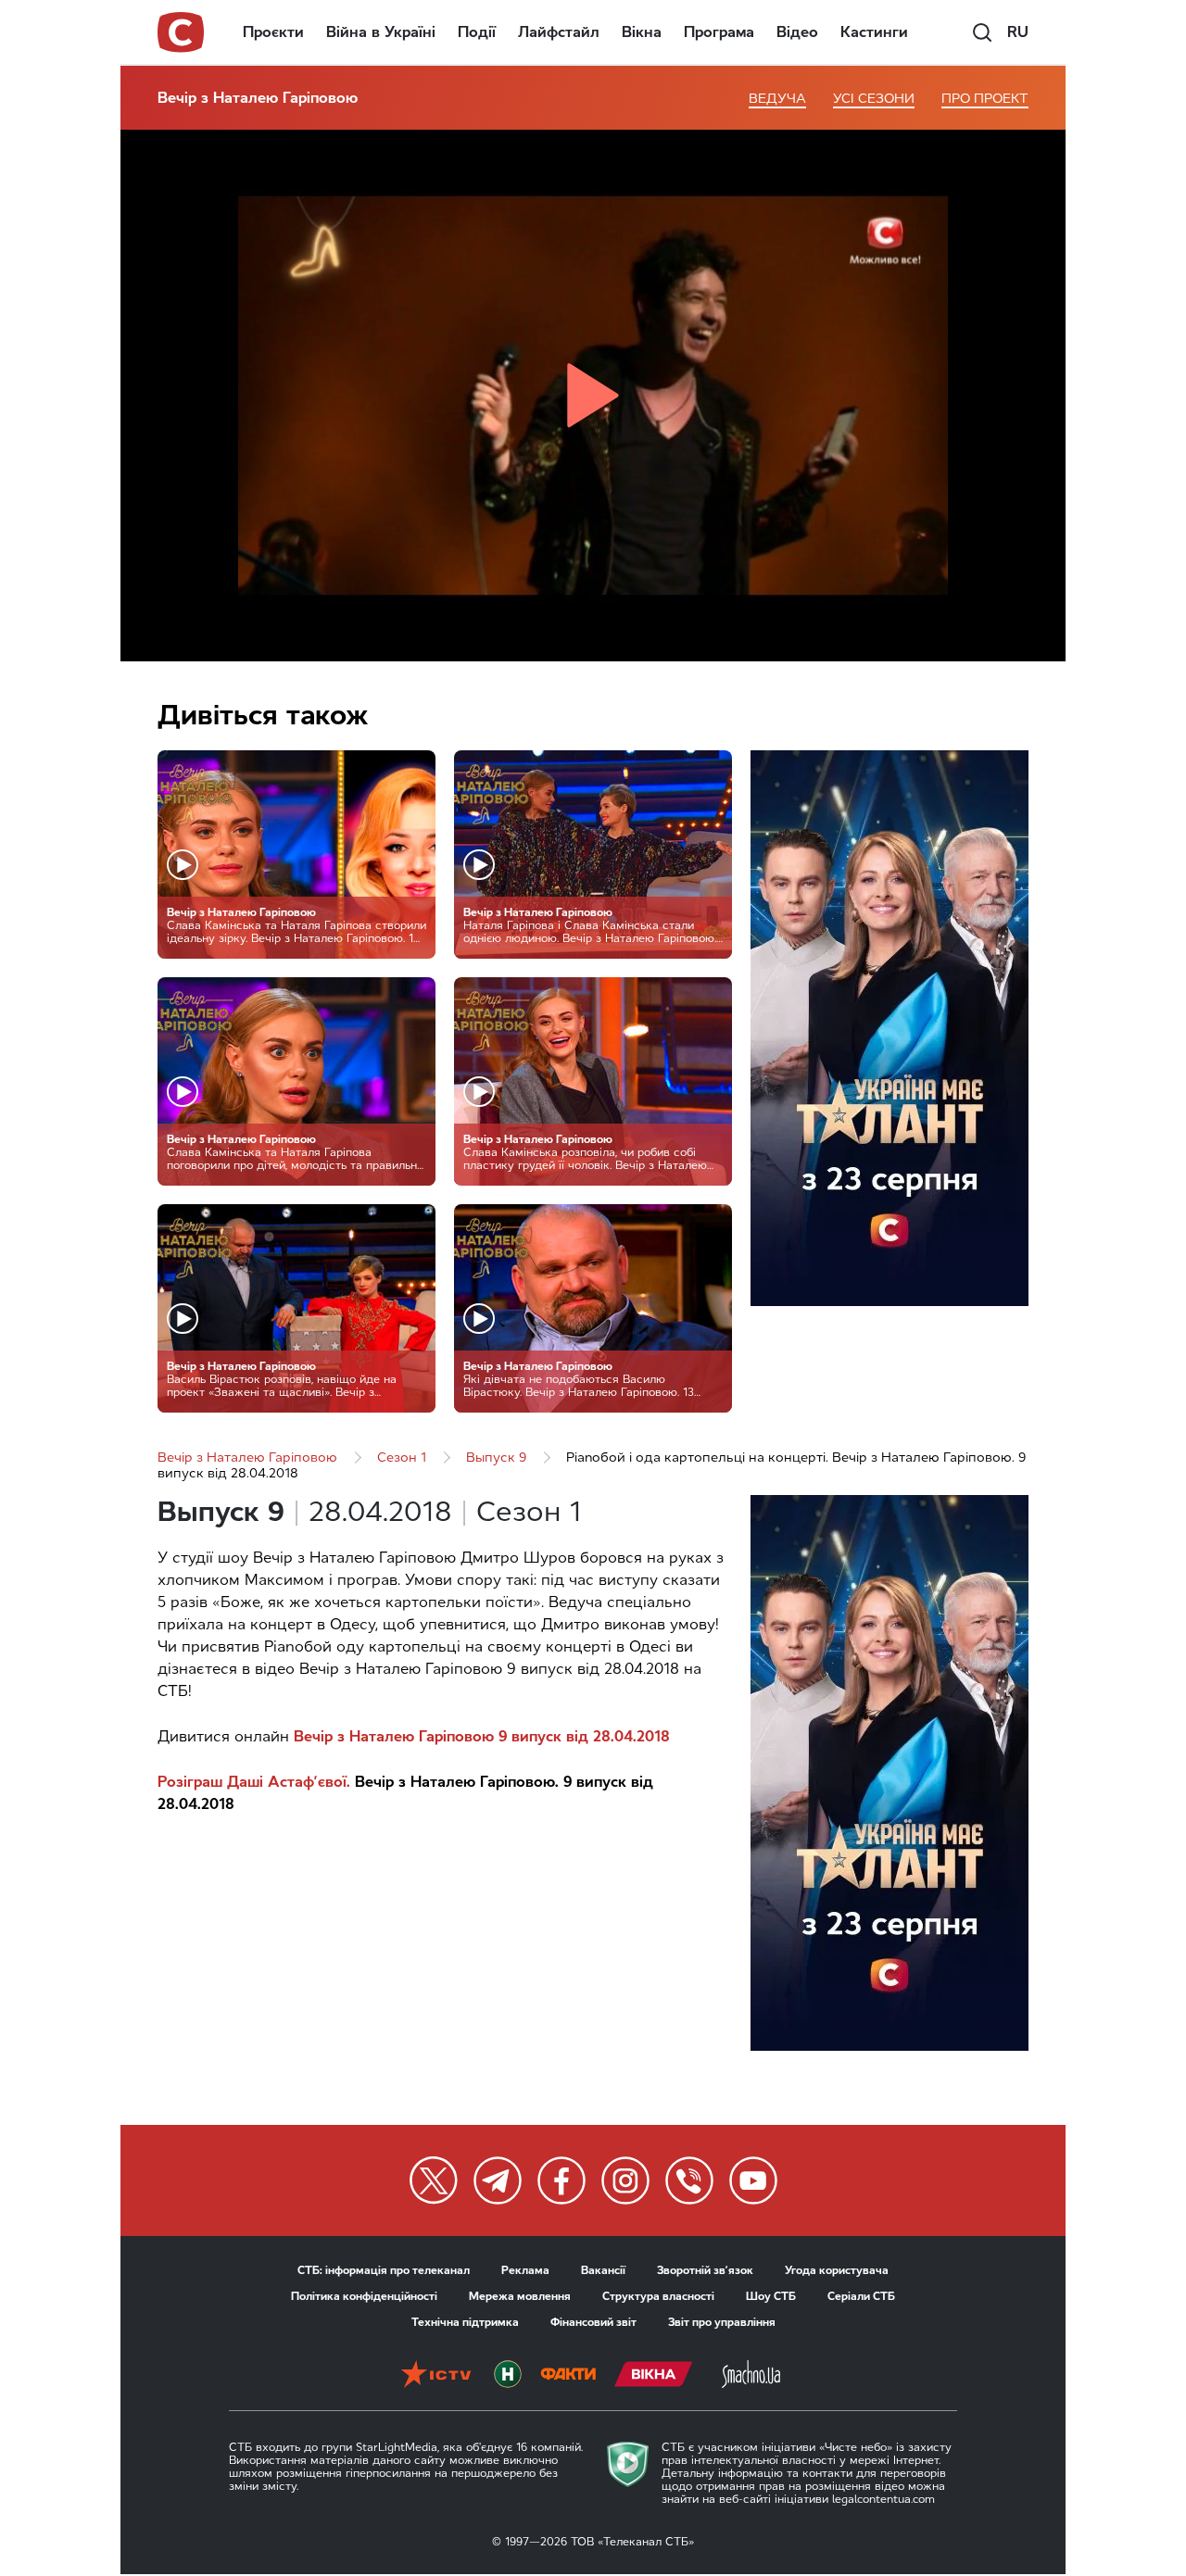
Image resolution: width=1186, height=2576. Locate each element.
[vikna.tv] (654, 2376)
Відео (797, 32)
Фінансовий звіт (593, 2322)
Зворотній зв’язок (705, 2270)
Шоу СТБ (771, 2296)
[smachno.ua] (751, 2376)
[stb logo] (182, 32)
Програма (719, 32)
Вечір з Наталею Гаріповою (258, 98)
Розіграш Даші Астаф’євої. (254, 1782)
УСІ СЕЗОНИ (874, 99)
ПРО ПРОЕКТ (985, 99)
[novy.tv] (508, 2376)
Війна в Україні (381, 32)
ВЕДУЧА (777, 99)
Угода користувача (837, 2270)
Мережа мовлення (520, 2296)
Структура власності (658, 2296)
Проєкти (273, 32)
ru (1018, 32)
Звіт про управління (722, 2322)
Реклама (525, 2270)
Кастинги (874, 32)
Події (477, 32)
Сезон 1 (402, 1458)
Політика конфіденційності (364, 2296)
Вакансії (603, 2270)
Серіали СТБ (861, 2296)
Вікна (642, 32)
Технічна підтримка (465, 2322)
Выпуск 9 (496, 1458)
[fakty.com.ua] (568, 2376)
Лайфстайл (559, 32)
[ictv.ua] (436, 2376)
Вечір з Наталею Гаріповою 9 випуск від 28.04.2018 (482, 1736)
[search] (982, 32)
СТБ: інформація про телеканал (384, 2270)
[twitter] (434, 2180)
